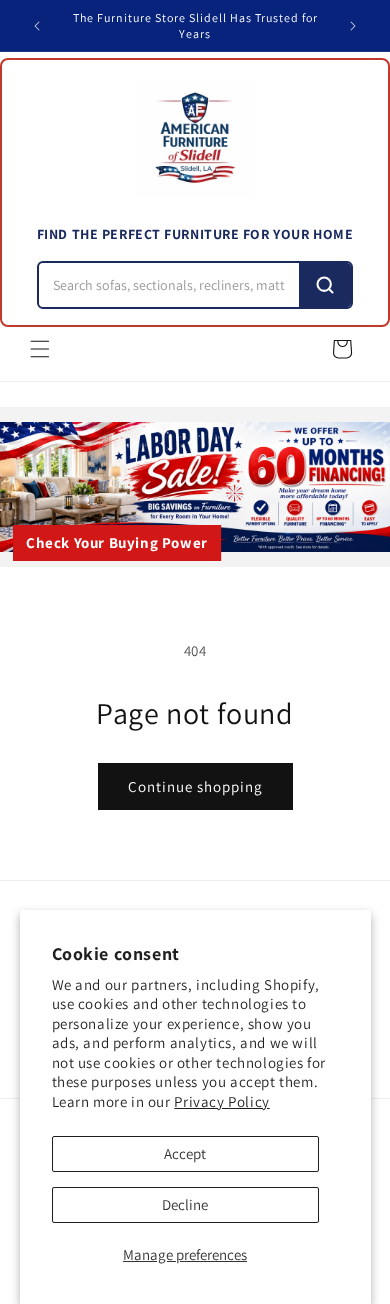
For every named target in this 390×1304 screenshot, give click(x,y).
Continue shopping (195, 786)
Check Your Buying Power (117, 542)
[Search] (325, 285)
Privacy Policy (221, 1101)
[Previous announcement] (37, 26)
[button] (40, 349)
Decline (185, 1204)
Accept (185, 1153)
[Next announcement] (353, 26)
